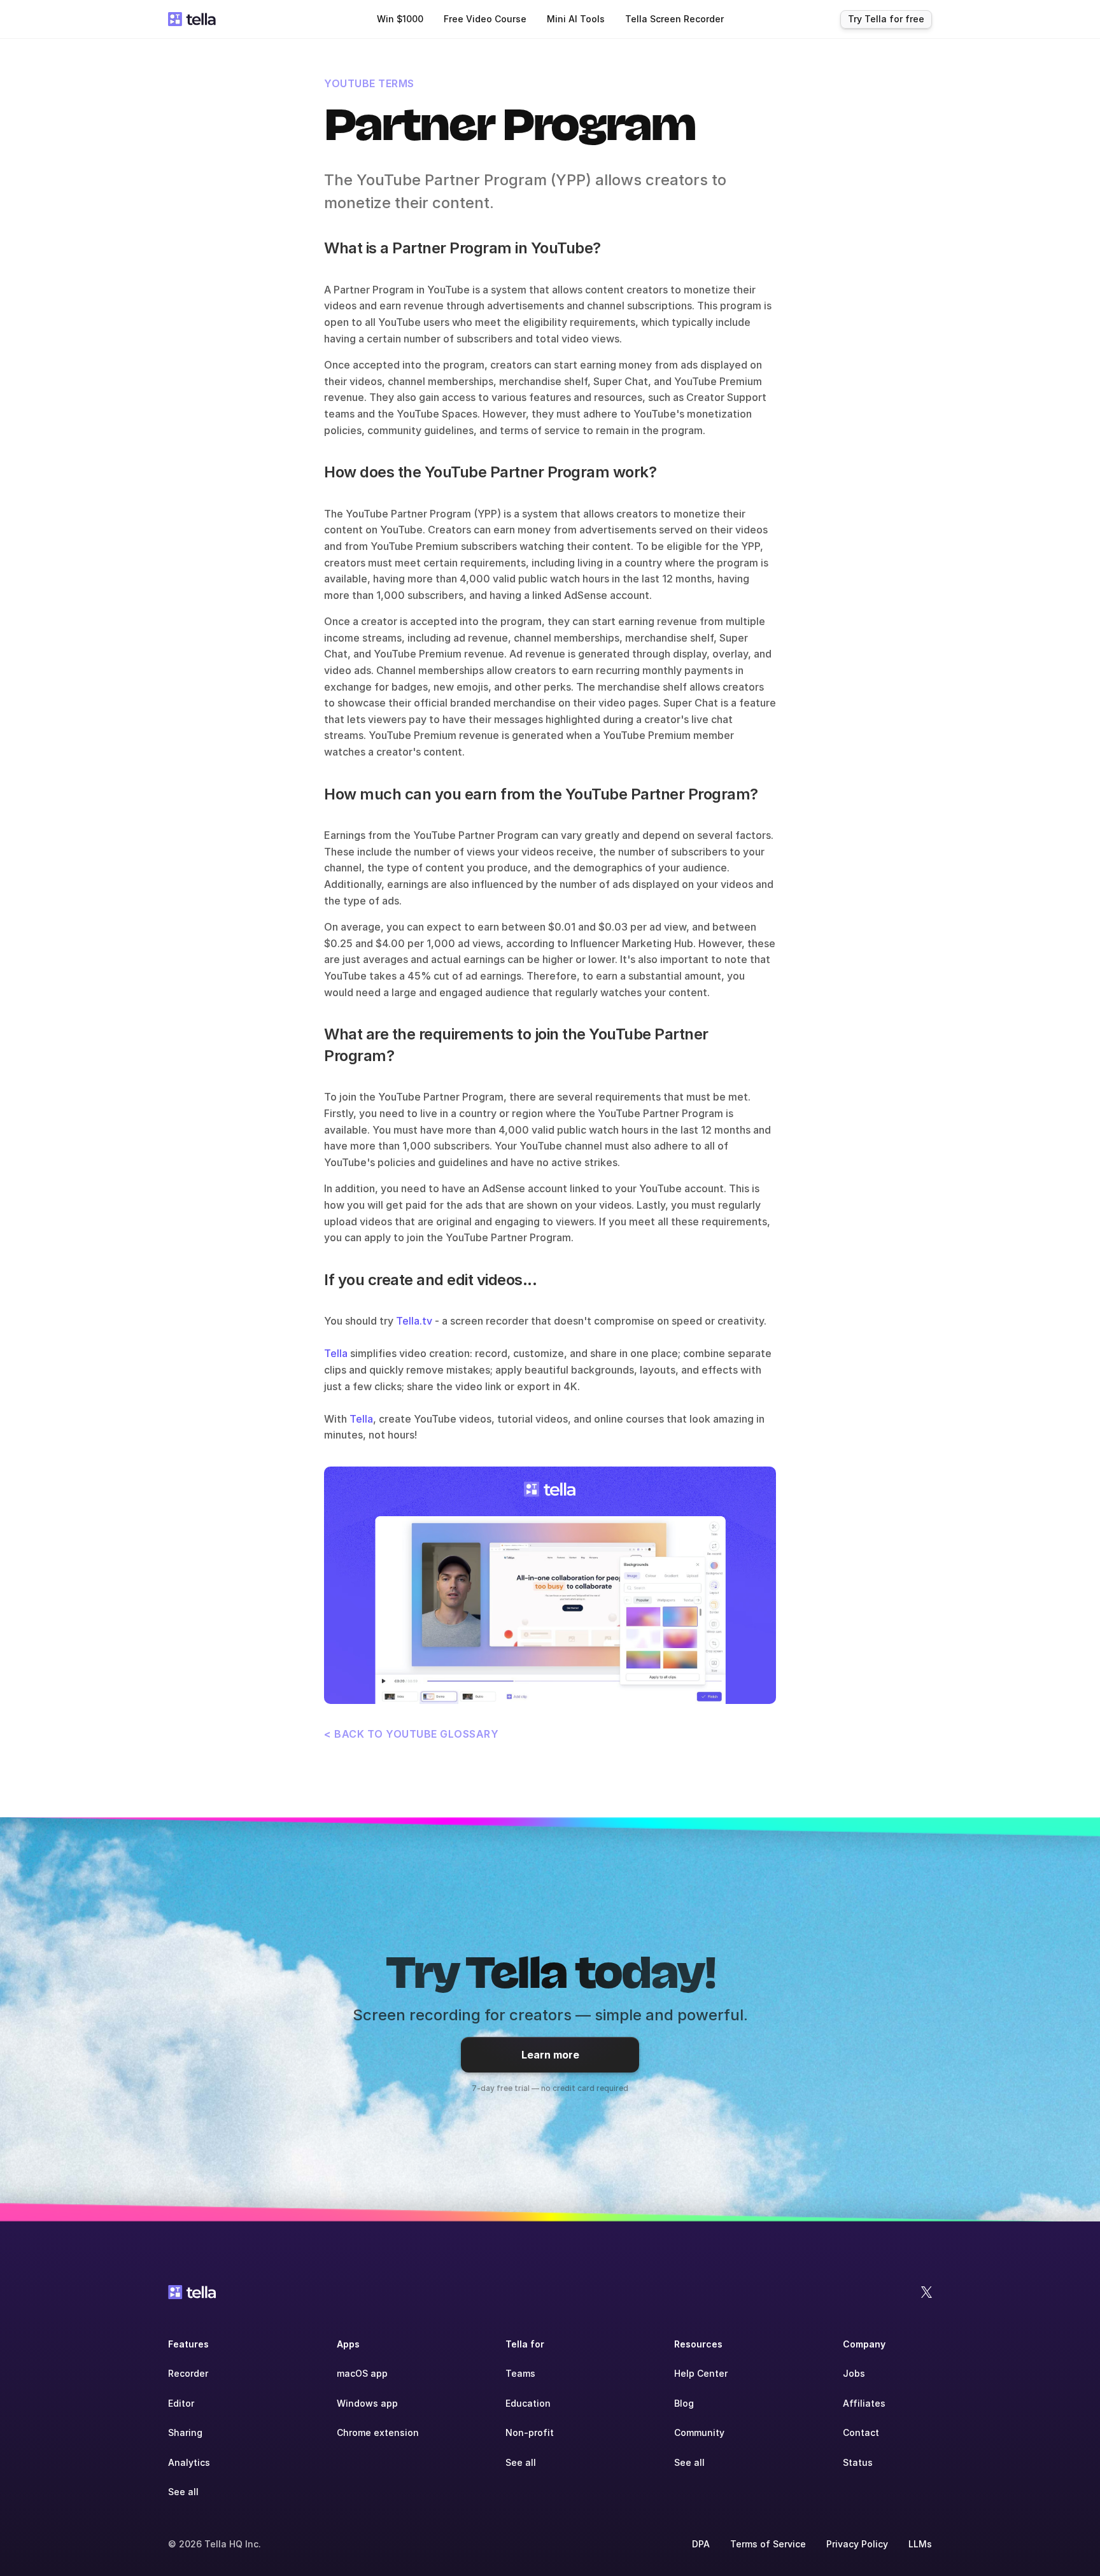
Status (858, 2462)
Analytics (189, 2462)
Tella (336, 1353)
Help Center (701, 2373)
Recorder (188, 2373)
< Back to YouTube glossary (411, 1734)
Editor (181, 2403)
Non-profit (530, 2432)
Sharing (185, 2432)
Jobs (854, 2373)
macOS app (362, 2373)
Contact (861, 2432)
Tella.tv (414, 1321)
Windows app (367, 2403)
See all (183, 2492)
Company (864, 2344)
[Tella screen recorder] (550, 1585)
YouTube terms (369, 83)
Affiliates (864, 2403)
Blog (684, 2403)
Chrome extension (378, 2432)
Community (699, 2432)
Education (528, 2403)
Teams (520, 2373)
